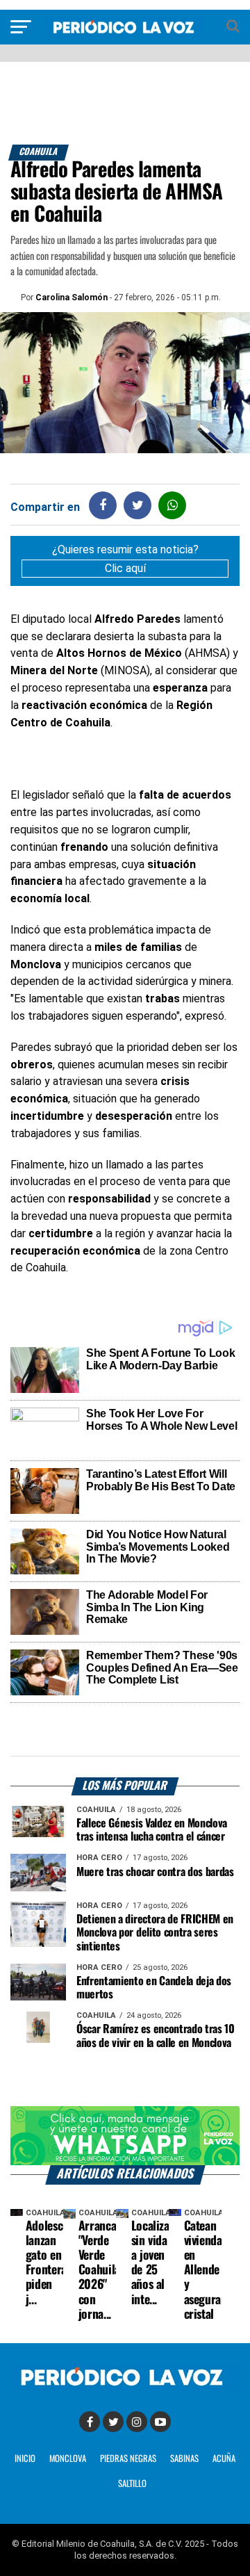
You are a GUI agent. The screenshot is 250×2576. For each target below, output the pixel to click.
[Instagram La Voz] (137, 2422)
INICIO (25, 2459)
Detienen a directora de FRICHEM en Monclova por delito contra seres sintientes (155, 1933)
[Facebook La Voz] (90, 2422)
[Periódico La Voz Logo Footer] (125, 2387)
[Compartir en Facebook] (103, 505)
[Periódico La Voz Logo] (125, 34)
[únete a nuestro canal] (125, 2136)
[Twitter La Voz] (113, 2422)
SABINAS (184, 2459)
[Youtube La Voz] (160, 2422)
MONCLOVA (68, 2459)
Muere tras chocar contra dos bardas (155, 1872)
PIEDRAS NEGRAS (128, 2459)
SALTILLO (132, 2484)
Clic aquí (125, 568)
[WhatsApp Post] (173, 505)
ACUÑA (224, 2459)
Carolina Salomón (72, 297)
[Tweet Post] (138, 505)
